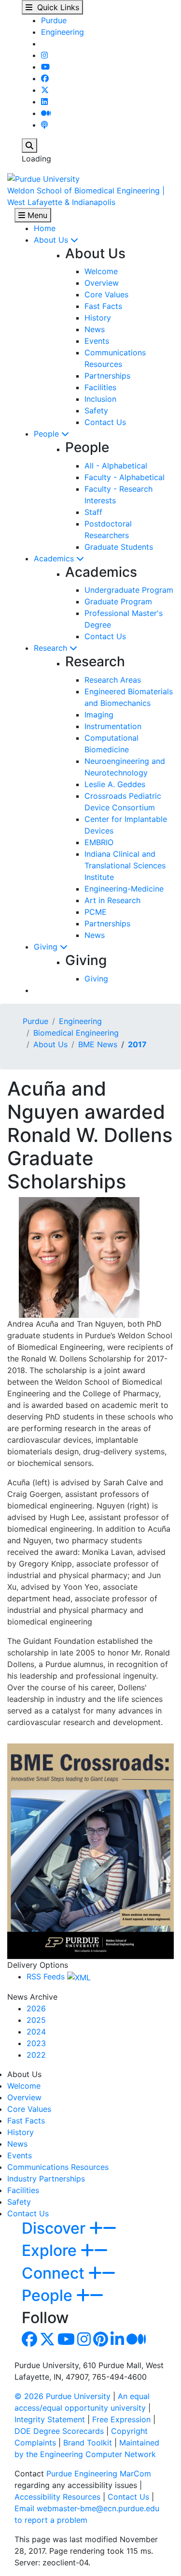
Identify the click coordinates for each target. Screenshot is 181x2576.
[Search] (29, 146)
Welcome (101, 271)
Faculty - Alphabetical (125, 477)
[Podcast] (44, 125)
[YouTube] (45, 67)
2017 (137, 1044)
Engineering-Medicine (124, 889)
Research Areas (113, 680)
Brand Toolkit (88, 2443)
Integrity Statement (50, 2419)
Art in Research (112, 900)
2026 (36, 2008)
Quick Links (56, 7)
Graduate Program (118, 601)
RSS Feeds (47, 1976)
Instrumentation (113, 726)
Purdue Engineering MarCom (99, 2474)
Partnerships (107, 376)
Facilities (100, 387)
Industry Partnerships (46, 2179)
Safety (96, 410)
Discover (56, 2228)
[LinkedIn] (44, 102)
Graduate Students (119, 547)
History (98, 318)
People (48, 434)
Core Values (106, 294)
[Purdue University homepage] (43, 178)
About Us (52, 240)
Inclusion (100, 399)
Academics (55, 558)
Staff (93, 512)
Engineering (63, 32)
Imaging (99, 715)
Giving (47, 947)
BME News (98, 1044)
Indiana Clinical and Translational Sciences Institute (125, 865)
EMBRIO (99, 842)
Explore (51, 2250)
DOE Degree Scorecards (59, 2431)
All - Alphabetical (116, 466)
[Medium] (46, 113)
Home (45, 228)
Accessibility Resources (57, 2497)
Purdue (54, 20)
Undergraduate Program (129, 590)
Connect (55, 2273)
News (95, 329)
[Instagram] (44, 55)
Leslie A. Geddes (115, 784)
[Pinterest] (101, 2342)
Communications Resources (58, 2167)
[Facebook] (45, 78)
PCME (96, 912)
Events (97, 341)
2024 (36, 2032)
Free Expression (121, 2419)
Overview (102, 283)
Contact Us (105, 422)
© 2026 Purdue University (63, 2396)
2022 (36, 2055)
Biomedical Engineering (76, 1033)
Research (52, 648)
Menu (36, 215)
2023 (36, 2043)
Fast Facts (103, 306)
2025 (36, 2020)
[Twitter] (45, 90)
